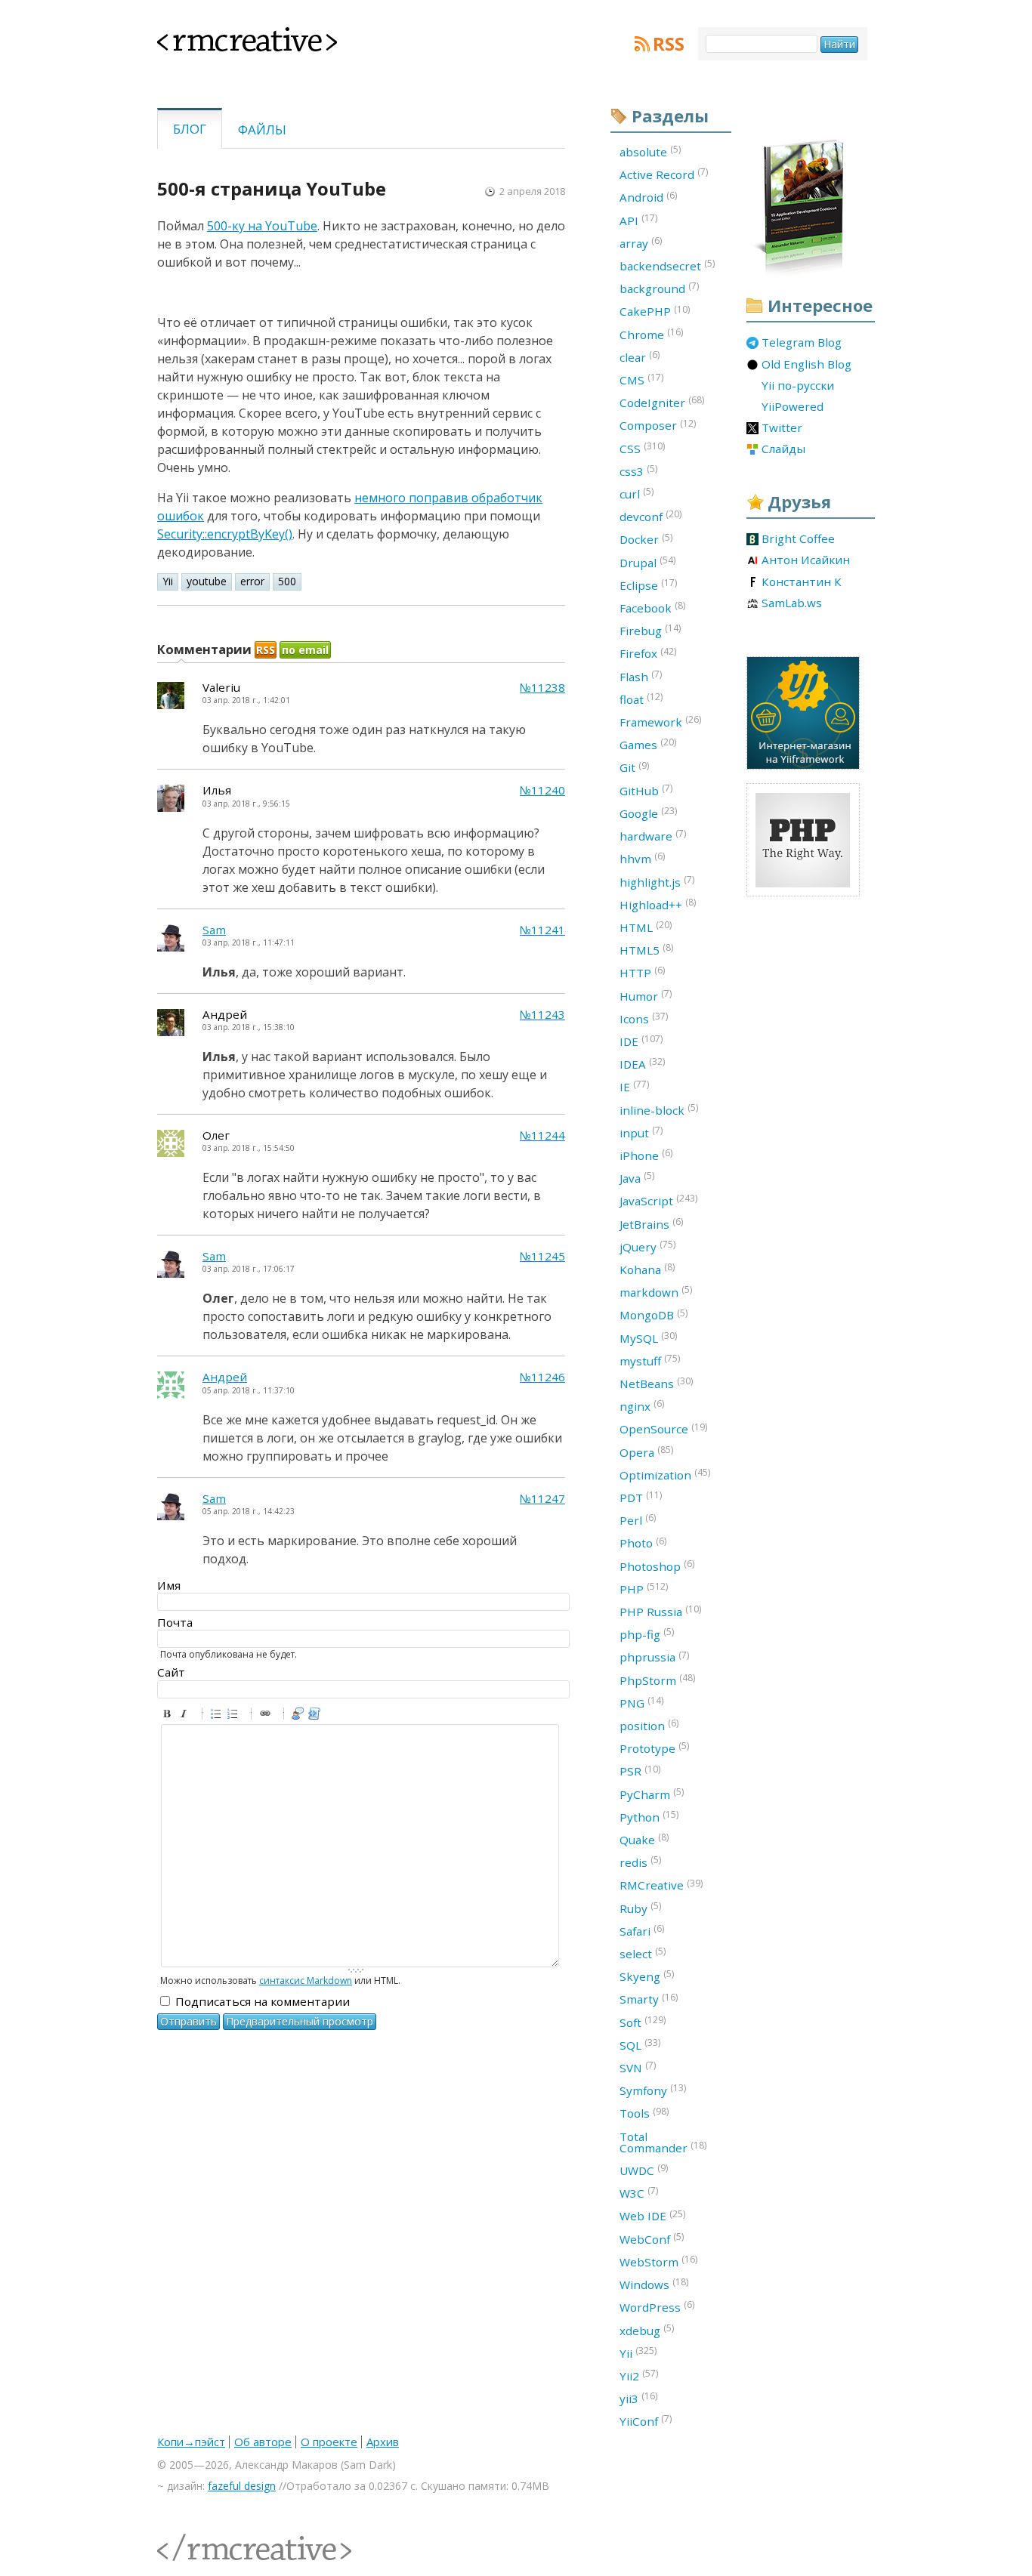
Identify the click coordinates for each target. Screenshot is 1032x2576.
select (643, 1953)
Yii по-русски (798, 386)
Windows (654, 2284)
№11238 (542, 688)
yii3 (638, 2398)
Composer (658, 425)
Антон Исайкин (806, 560)
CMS (641, 379)
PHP (644, 1588)
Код (317, 1716)
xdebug (647, 2330)
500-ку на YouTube (262, 226)
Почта (175, 1623)
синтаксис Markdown (306, 1981)
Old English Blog (806, 365)
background (659, 288)
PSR (640, 1771)
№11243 (542, 1015)
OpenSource (663, 1429)
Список (218, 1716)
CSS (642, 448)
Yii (168, 581)
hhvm (642, 858)
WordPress (657, 2306)
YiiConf (646, 2420)
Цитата (300, 1716)
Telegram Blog (802, 343)
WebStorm (658, 2261)
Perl (638, 1519)
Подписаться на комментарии (263, 2001)
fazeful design (242, 2486)
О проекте (329, 2442)
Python (649, 1816)
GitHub (646, 790)
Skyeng (647, 1976)
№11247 (542, 1499)
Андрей (225, 1377)
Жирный (169, 1716)
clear (640, 356)
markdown (656, 1291)
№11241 (542, 930)
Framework (660, 721)
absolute (650, 151)
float (641, 699)
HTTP (642, 972)
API (638, 220)
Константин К (802, 582)
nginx (642, 1405)
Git (634, 767)
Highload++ (658, 904)
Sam (214, 930)
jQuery (647, 1246)
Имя (169, 1586)
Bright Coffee (798, 539)
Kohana (647, 1269)
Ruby (640, 1908)
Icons (644, 1018)
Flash (641, 676)
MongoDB (653, 1315)
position (649, 1725)
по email (305, 650)
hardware (653, 835)
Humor (646, 995)
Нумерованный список (235, 1716)
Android (648, 197)
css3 (638, 470)
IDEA (642, 1063)
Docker (646, 539)
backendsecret (667, 265)
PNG (641, 1702)
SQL (640, 2044)
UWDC (644, 2170)
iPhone (646, 1155)
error (252, 581)
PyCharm (652, 1794)
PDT (641, 1497)
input (641, 1132)
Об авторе (263, 2442)
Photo (643, 1543)
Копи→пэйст (191, 2442)
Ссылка (267, 1716)
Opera (646, 1452)
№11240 (542, 790)
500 (287, 581)
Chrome (651, 334)
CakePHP (655, 311)
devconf (650, 516)
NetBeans (656, 1383)
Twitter (782, 428)
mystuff (650, 1360)
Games (648, 744)
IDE (641, 1041)
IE (634, 1086)
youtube (207, 581)
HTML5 (646, 949)
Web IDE (652, 2216)
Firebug (650, 630)
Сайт (171, 1672)
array (641, 242)
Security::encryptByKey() (225, 534)
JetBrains (651, 1223)
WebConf (652, 2238)
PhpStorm (657, 1680)
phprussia (654, 1657)
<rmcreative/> (191, 2539)
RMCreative (661, 1885)
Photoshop (657, 1566)
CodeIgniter (662, 402)
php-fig (647, 1634)
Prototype (654, 1748)
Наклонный (186, 1716)
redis (640, 1862)
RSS (669, 44)
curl (637, 493)
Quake (644, 1839)
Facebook (652, 607)
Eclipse (648, 585)
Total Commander (663, 2142)
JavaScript (658, 1200)
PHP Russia (660, 1611)
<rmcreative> (223, 36)
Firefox (648, 653)
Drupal (647, 562)
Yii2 (639, 2375)
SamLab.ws (792, 603)
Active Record (664, 174)
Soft (643, 2022)
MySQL (648, 1337)
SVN (638, 2067)
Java (637, 1177)
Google (648, 813)
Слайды (783, 449)
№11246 (542, 1377)
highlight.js (657, 881)
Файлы (262, 130)
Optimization (665, 1474)
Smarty (649, 1999)
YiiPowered (793, 407)
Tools (644, 2113)
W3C (639, 2192)
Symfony (653, 2090)
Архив (383, 2442)
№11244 (542, 1135)
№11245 (542, 1256)
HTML (646, 927)
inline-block (659, 1109)
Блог (190, 129)
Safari (642, 1930)
